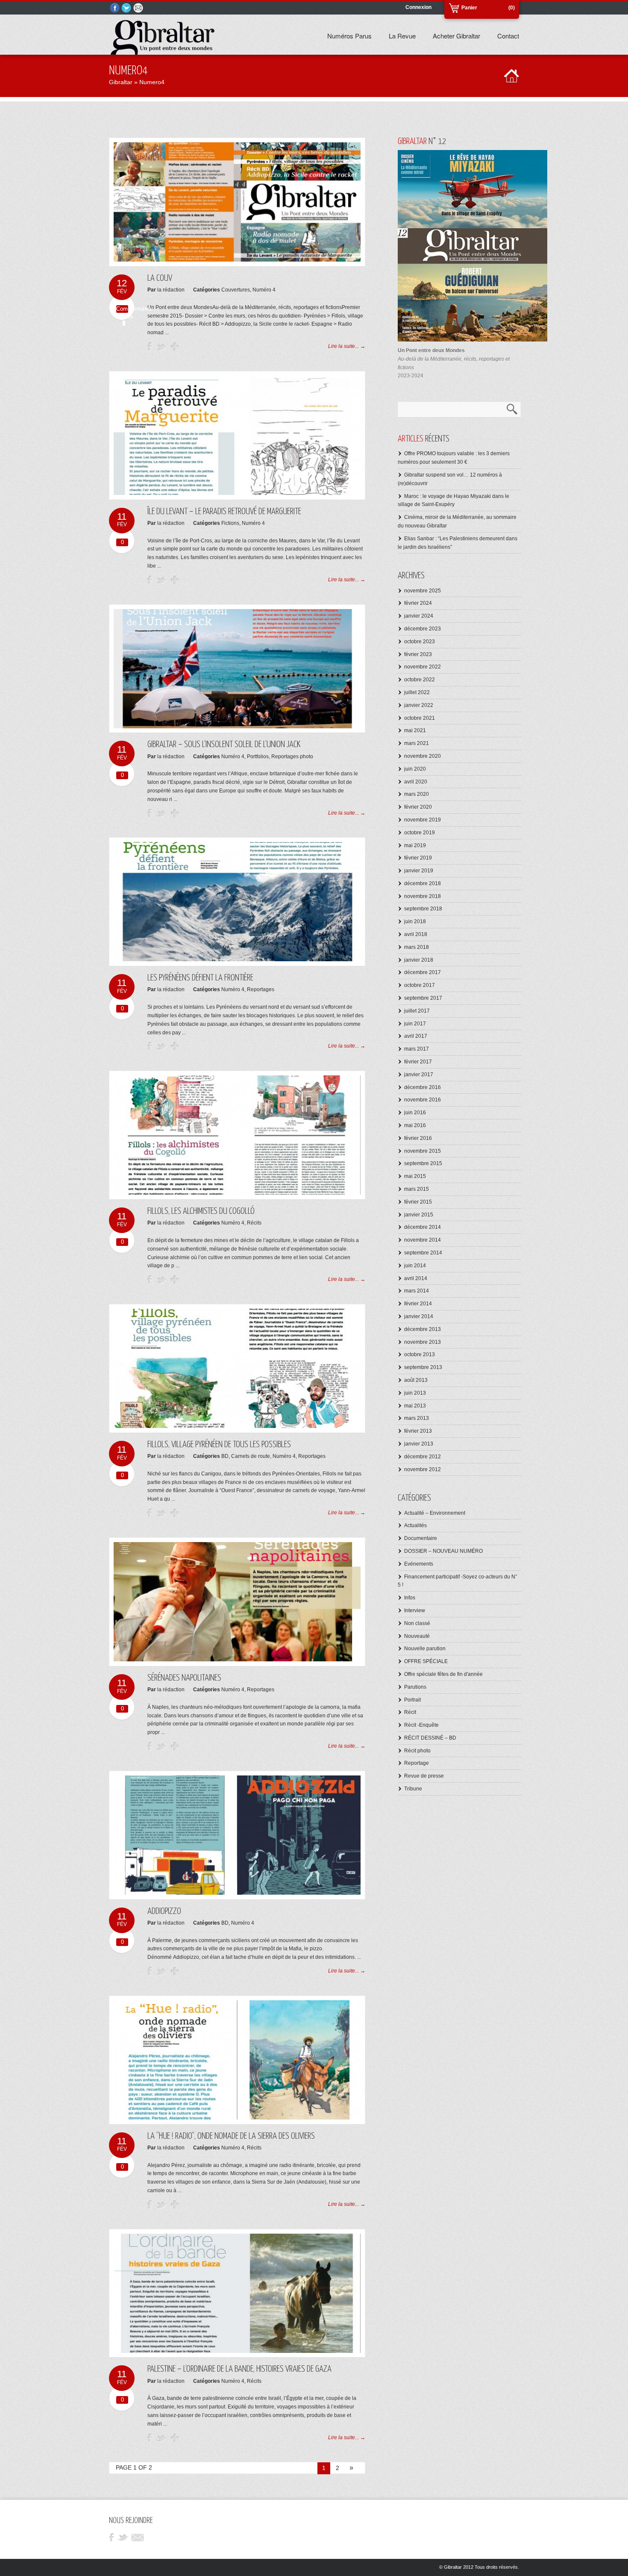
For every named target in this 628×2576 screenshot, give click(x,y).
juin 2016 (415, 1113)
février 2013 (418, 1431)
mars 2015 (417, 1189)
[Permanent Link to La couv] (237, 260)
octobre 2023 (420, 642)
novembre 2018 (423, 896)
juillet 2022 (417, 692)
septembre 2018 (423, 909)
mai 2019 (415, 845)
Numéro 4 (264, 290)
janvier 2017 (419, 1075)
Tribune (413, 1789)
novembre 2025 (423, 591)
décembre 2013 (423, 1329)
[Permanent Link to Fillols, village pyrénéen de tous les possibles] (237, 1426)
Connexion (418, 7)
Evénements (419, 1564)
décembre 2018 (423, 883)
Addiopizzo (164, 1911)
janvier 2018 (419, 960)
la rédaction (171, 290)
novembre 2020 (423, 756)
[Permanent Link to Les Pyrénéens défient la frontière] (237, 960)
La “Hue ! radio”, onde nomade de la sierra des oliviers (231, 2136)
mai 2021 (415, 730)
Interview (415, 1610)
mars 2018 (417, 947)
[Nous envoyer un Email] (139, 8)
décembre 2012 (423, 1457)
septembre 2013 (423, 1367)
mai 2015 (415, 1176)
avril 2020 (416, 782)
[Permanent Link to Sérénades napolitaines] (237, 1660)
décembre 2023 (423, 629)
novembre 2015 (423, 1151)
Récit (410, 1712)
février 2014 (418, 1304)
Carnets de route (251, 1456)
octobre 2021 (420, 718)
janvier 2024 (419, 616)
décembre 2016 (423, 1087)
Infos (410, 1598)
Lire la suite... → (347, 346)
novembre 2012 (423, 1469)
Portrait (412, 1700)
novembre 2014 (423, 1240)
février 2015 (418, 1202)
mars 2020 (417, 794)
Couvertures (236, 290)
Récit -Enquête (421, 1725)
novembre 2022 (423, 667)
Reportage (417, 1763)
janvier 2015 (419, 1215)
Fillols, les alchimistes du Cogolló (201, 1211)
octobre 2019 (420, 833)
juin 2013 (415, 1393)
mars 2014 (417, 1291)
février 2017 (418, 1062)
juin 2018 (415, 921)
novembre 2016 (423, 1100)
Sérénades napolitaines (184, 1678)
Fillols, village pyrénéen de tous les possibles (219, 1445)
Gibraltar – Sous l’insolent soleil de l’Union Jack (224, 745)
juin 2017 (415, 1024)
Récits (254, 1223)
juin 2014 (415, 1266)
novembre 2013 (423, 1342)
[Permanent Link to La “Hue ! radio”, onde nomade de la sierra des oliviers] (237, 2118)
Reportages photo (292, 757)
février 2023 (418, 654)
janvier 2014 (419, 1316)
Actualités (415, 1525)
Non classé (417, 1623)
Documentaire (421, 1538)
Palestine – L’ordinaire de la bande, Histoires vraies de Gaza (239, 2369)
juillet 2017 (417, 1011)
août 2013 (416, 1380)
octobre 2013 (420, 1354)
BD (225, 1456)
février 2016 (418, 1138)
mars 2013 (417, 1418)
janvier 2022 (419, 705)
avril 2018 (416, 934)
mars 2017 (417, 1049)
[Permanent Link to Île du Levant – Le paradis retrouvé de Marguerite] (237, 493)
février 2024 (418, 603)
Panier (469, 8)
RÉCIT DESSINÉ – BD (430, 1738)
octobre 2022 (420, 680)
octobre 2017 (420, 985)
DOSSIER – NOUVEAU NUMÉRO (443, 1551)
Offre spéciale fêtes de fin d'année (443, 1674)
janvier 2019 (419, 871)
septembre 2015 (423, 1163)
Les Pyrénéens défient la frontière (200, 978)
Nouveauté (417, 1636)
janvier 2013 (419, 1444)
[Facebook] (115, 8)
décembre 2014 (423, 1227)
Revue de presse (424, 1776)
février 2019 (418, 858)
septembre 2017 (423, 998)
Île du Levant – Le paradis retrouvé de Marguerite (224, 512)
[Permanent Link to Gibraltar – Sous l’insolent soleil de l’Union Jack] (237, 727)
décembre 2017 (423, 972)
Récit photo (417, 1751)
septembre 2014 (423, 1253)
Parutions (415, 1687)
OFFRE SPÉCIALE (426, 1661)
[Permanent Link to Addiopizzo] (237, 1893)
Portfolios (258, 757)
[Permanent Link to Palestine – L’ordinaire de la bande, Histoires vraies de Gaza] (237, 2351)
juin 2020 (415, 769)
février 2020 (418, 807)
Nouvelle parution (425, 1649)
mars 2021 (417, 743)
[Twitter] (127, 8)
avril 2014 (416, 1278)
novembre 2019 (423, 820)
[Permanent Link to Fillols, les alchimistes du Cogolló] (237, 1193)
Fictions (230, 523)
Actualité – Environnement (435, 1513)
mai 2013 (415, 1406)
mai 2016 (415, 1125)
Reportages (261, 989)
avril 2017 (416, 1036)
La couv (160, 278)
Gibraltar (121, 82)
